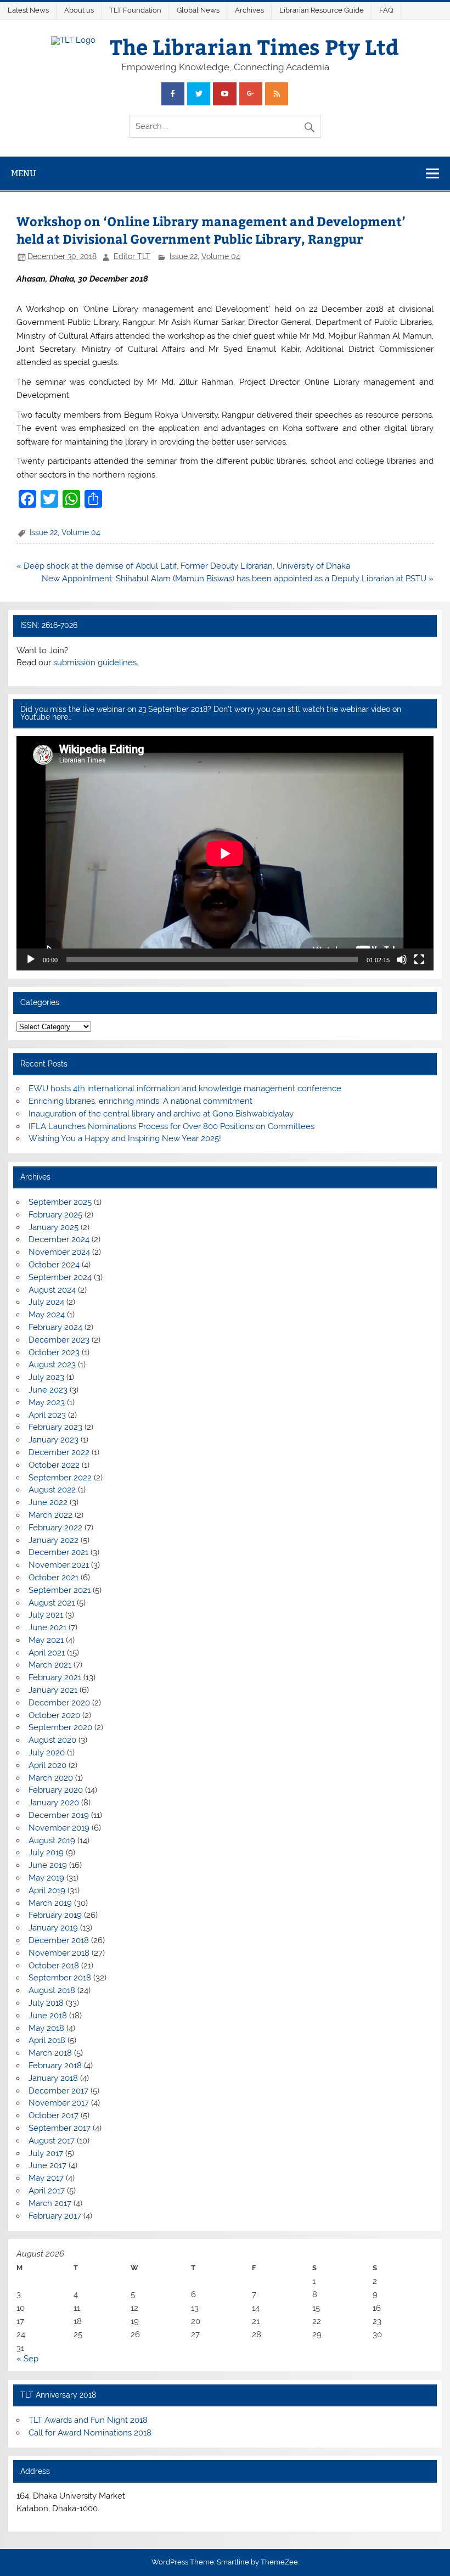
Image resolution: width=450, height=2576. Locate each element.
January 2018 (53, 2078)
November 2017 (59, 2103)
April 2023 (47, 1415)
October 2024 (54, 1265)
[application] (225, 853)
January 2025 (54, 1227)
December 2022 (59, 1452)
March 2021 (50, 1665)
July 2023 (46, 1377)
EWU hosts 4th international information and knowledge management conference (185, 1088)
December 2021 (58, 1552)
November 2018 (59, 1953)
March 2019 (50, 1903)
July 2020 (47, 1753)
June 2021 (47, 1627)
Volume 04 (221, 256)
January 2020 (54, 1803)
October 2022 (54, 1465)
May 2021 (46, 1640)
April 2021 (47, 1653)
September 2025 (60, 1202)
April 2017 (47, 2191)
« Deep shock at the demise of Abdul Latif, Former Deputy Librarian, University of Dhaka (183, 566)
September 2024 (60, 1277)
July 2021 (46, 1615)
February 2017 (55, 2216)
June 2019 (48, 1865)
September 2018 (60, 1978)
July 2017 (46, 2153)
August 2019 (52, 1840)
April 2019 (47, 1890)
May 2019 (46, 1878)
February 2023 (55, 1427)
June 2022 (48, 1502)
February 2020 (56, 1790)
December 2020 (59, 1703)
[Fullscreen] (419, 959)
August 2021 (52, 1603)
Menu (24, 173)
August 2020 (52, 1740)
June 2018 (48, 2016)
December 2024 (59, 1239)
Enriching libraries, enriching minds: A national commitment (140, 1101)
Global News (198, 10)
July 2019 (46, 1853)
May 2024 (47, 1315)
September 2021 (60, 1590)
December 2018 (59, 1940)
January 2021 (53, 1690)
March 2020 (51, 1778)
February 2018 (55, 2066)
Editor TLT (132, 256)
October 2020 (54, 1715)
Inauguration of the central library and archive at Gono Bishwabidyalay (161, 1114)
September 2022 (60, 1478)
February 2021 (55, 1677)
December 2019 (59, 1815)
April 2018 (47, 2040)
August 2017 (52, 2141)
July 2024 (46, 1302)
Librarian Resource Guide (322, 10)
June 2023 (48, 1390)
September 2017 (60, 2128)
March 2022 (50, 1515)
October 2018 (54, 1966)
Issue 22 (184, 256)
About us (79, 10)
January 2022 (54, 1540)
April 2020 (47, 1765)
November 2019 (59, 1828)
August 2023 (52, 1365)
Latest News (28, 10)
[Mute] (402, 959)
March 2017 (50, 2203)
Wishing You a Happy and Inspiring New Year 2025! (125, 1138)
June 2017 (47, 2165)
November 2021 (59, 1565)
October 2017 (54, 2115)
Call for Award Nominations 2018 (90, 2433)
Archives (249, 10)
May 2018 (46, 2028)
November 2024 (59, 1252)
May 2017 (46, 2178)
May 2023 (47, 1402)
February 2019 (55, 1915)
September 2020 (60, 1727)
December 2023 (59, 1340)
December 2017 (58, 2091)
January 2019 (53, 1928)
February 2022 (55, 1528)
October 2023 (54, 1352)
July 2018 (46, 2003)
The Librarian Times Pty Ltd (254, 46)
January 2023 (54, 1440)
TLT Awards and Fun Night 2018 (88, 2420)
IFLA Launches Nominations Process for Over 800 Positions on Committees (171, 1126)
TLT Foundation (135, 10)
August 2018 (52, 1990)
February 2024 (55, 1327)
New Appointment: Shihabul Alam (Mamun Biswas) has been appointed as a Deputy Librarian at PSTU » (238, 579)
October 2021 (54, 1578)
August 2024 (52, 1290)
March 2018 (50, 2053)
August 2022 (52, 1490)
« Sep (27, 2359)
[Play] (31, 959)
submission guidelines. (96, 663)
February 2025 (55, 1215)
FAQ (386, 10)
